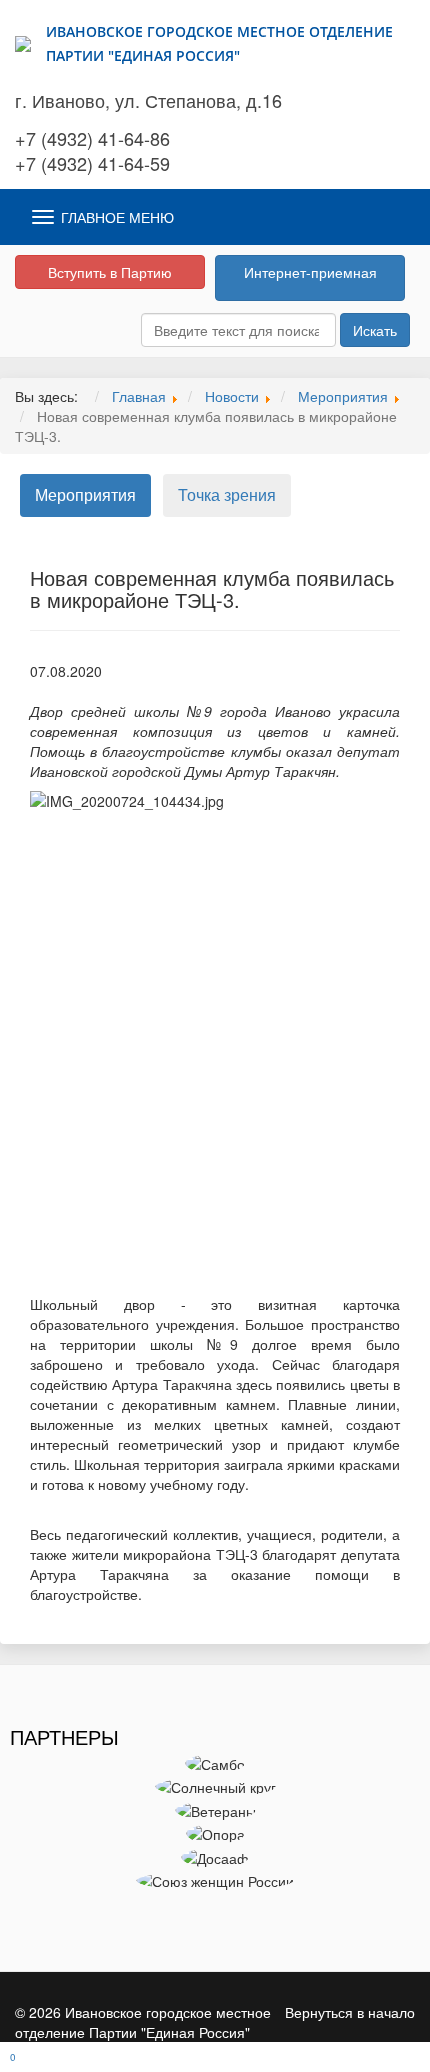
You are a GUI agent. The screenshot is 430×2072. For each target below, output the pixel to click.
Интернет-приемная (310, 272)
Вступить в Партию (110, 272)
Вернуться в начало (350, 2012)
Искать (375, 330)
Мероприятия (85, 494)
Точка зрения (227, 494)
